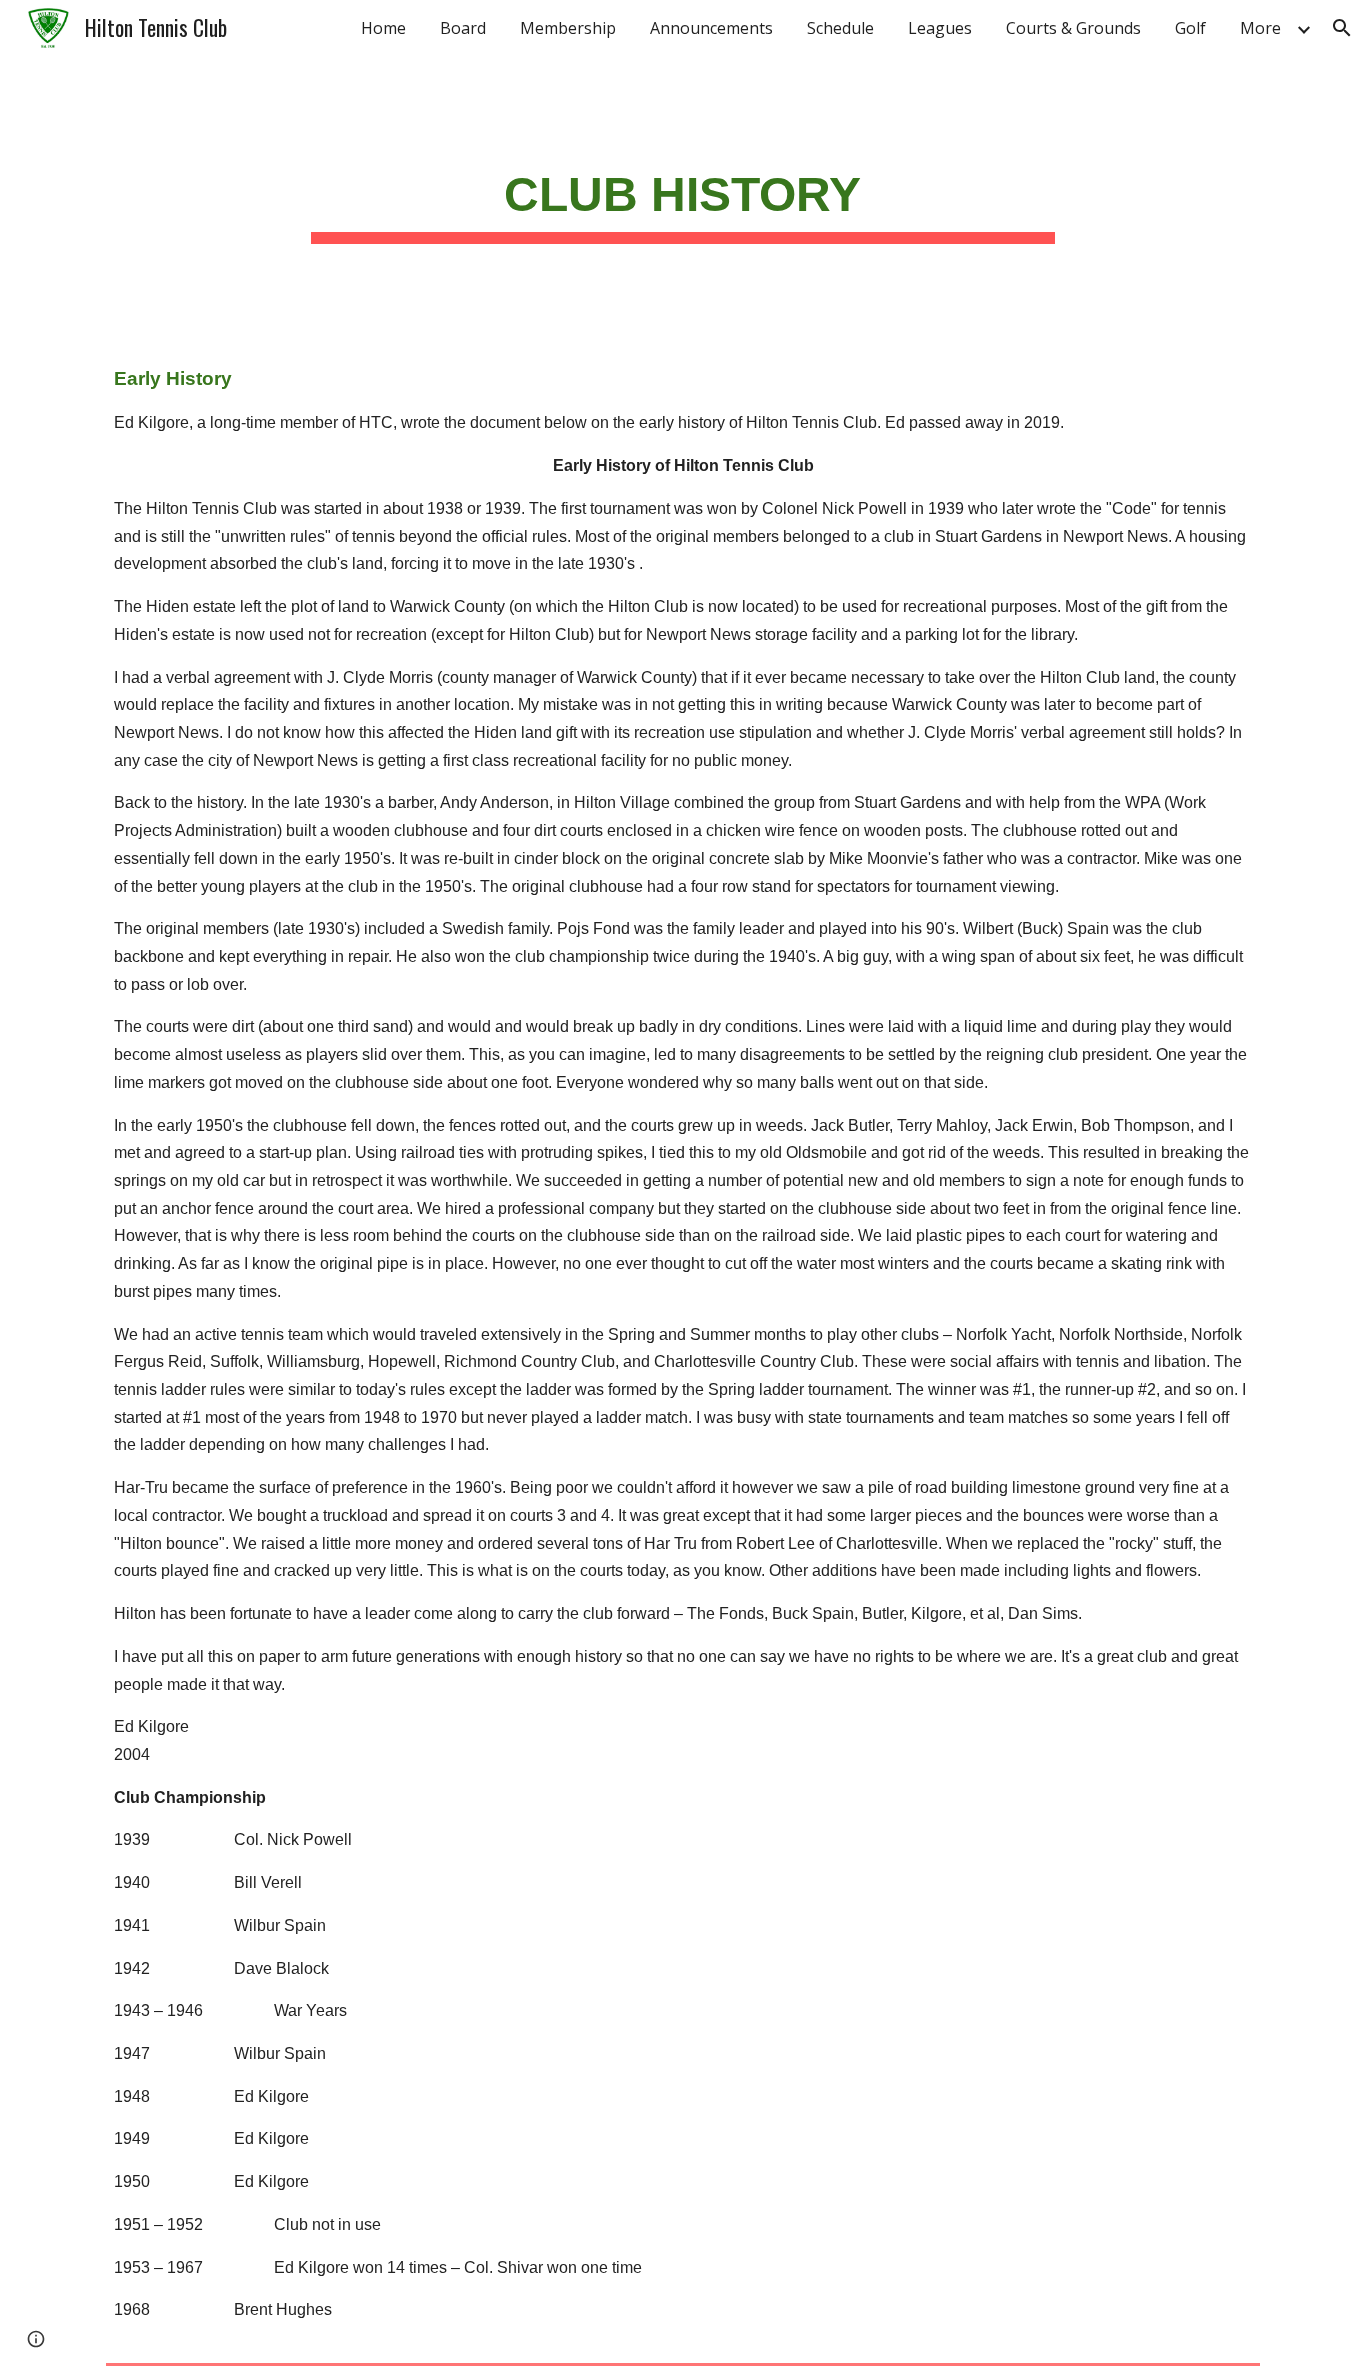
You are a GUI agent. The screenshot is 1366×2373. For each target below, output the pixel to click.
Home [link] (383, 28)
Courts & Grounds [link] (1073, 28)
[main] (683, 194)
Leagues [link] (940, 28)
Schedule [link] (840, 28)
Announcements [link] (711, 28)
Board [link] (463, 28)
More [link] (1260, 28)
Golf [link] (1190, 28)
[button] (1342, 28)
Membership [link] (568, 28)
